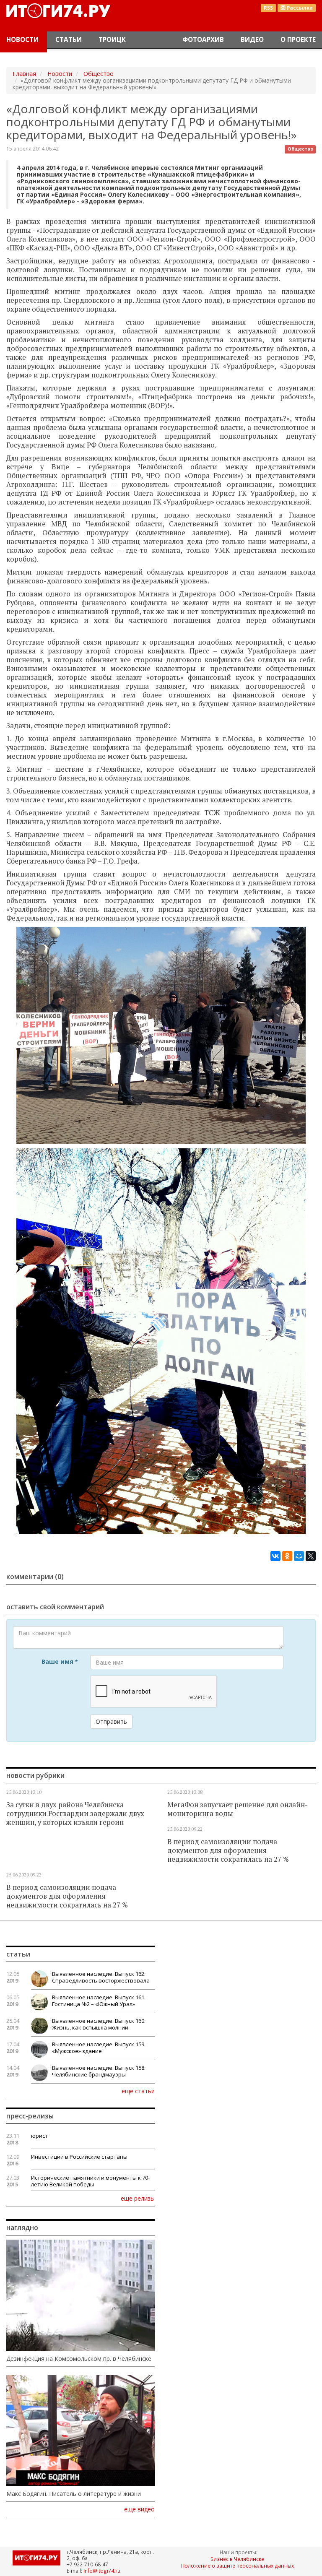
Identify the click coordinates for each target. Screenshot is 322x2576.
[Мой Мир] (299, 1556)
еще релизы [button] (138, 2198)
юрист (39, 2136)
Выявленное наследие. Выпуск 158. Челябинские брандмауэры (99, 2071)
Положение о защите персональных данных (238, 2566)
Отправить (111, 1721)
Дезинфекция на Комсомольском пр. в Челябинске (79, 2359)
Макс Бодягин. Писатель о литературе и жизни (74, 2494)
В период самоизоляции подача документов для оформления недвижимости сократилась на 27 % (228, 1850)
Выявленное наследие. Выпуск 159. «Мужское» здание (99, 2048)
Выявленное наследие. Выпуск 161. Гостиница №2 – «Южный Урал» (99, 2001)
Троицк (112, 40)
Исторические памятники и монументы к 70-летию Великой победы (90, 2181)
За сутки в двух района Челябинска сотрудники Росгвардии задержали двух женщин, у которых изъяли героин (75, 1814)
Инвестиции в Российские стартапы (79, 2157)
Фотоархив (203, 40)
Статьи (69, 40)
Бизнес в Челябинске (237, 2559)
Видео (252, 40)
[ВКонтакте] (275, 1556)
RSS (268, 8)
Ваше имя (60, 1661)
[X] (311, 1556)
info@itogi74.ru (102, 2571)
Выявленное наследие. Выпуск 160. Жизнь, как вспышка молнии (99, 2024)
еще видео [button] (139, 2509)
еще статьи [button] (138, 2091)
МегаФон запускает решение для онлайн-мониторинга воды (238, 1809)
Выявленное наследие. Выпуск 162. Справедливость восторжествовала (101, 1977)
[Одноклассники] (287, 1556)
